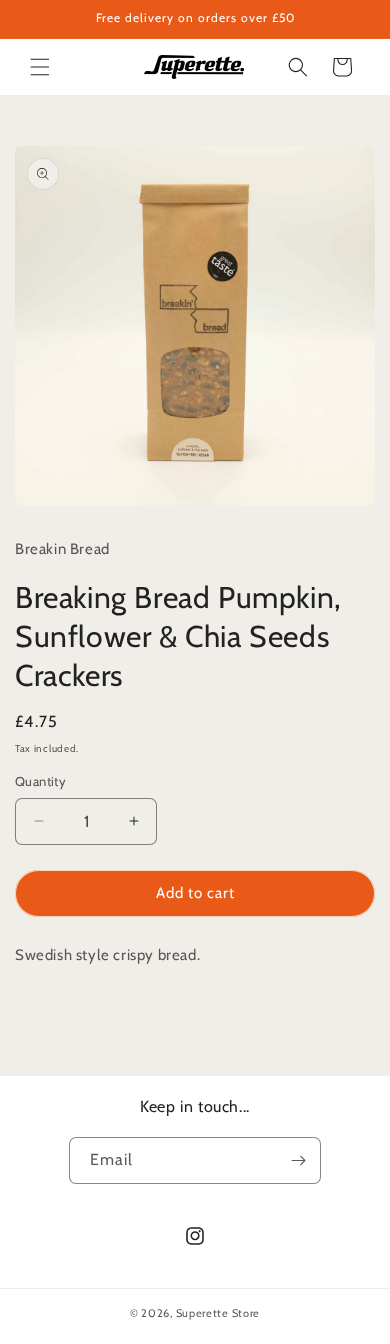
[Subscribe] (298, 1160)
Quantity (40, 781)
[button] (40, 67)
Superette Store (218, 1313)
